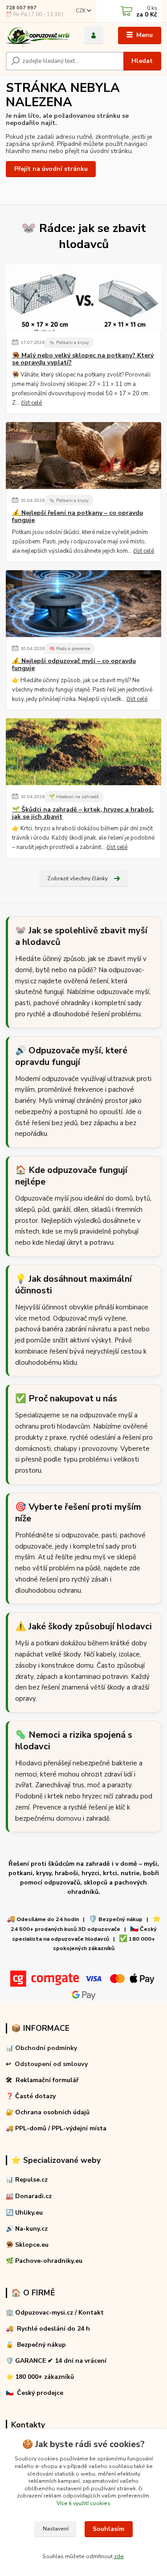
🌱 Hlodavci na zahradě (74, 797)
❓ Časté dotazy (31, 2096)
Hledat (142, 61)
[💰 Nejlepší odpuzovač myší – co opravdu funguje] (83, 604)
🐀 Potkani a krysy (69, 342)
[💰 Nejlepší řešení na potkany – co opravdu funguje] (83, 456)
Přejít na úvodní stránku (51, 169)
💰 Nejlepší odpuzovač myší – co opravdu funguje (74, 665)
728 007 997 (21, 8)
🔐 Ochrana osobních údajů (48, 2112)
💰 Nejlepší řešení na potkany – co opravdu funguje (77, 517)
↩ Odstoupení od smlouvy (47, 2064)
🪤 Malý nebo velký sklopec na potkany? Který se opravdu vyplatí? (83, 359)
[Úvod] (38, 35)
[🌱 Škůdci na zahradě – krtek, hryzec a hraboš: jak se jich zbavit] (83, 752)
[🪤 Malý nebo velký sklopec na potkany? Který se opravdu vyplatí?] (83, 298)
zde (119, 2556)
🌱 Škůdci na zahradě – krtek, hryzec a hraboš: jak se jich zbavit (83, 813)
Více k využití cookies (83, 2503)
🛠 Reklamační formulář (42, 2080)
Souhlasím (108, 2529)
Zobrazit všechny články (77, 878)
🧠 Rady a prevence (69, 648)
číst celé (31, 403)
